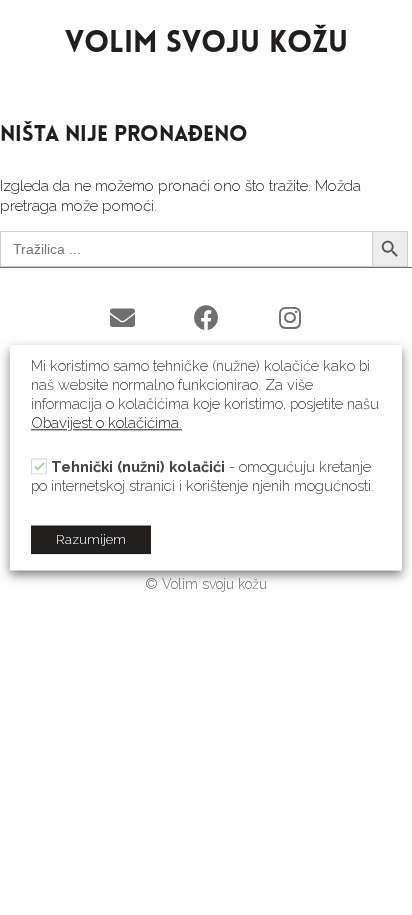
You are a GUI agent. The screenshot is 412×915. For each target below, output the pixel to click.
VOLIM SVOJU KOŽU (206, 44)
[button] (122, 318)
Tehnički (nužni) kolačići (138, 466)
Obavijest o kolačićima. (106, 422)
